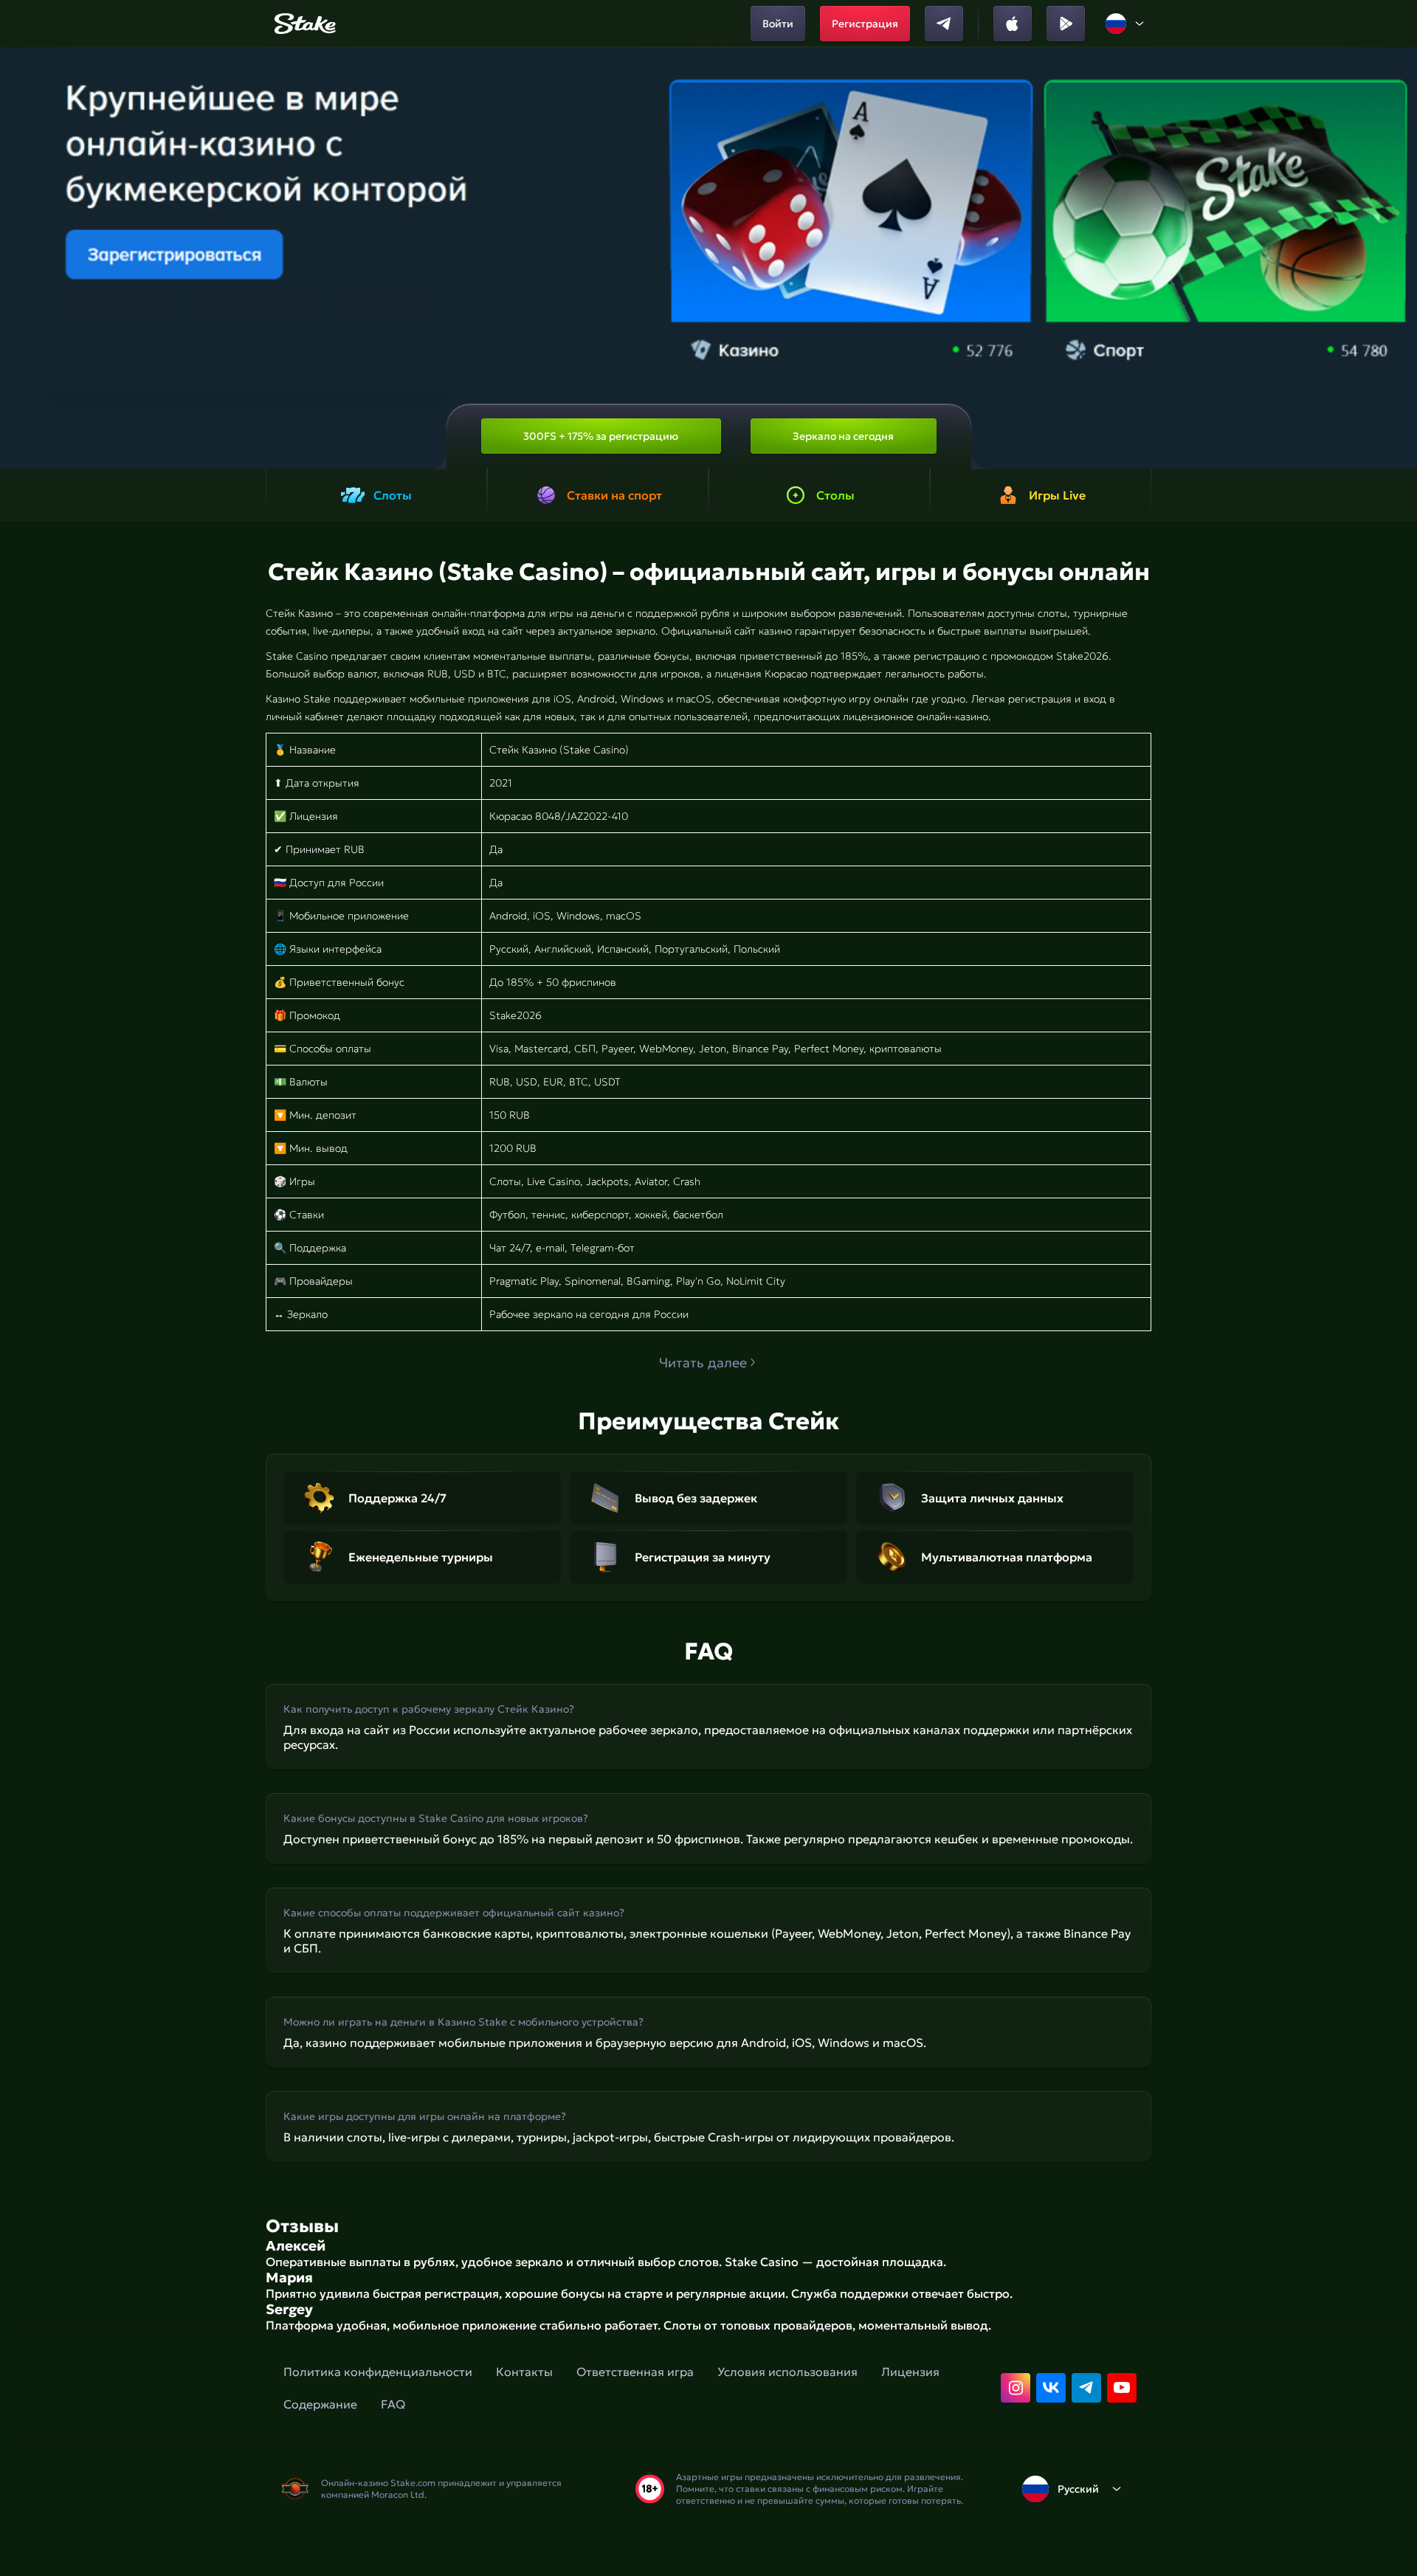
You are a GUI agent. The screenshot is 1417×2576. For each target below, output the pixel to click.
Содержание (320, 2404)
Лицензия (910, 2372)
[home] (303, 24)
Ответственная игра (635, 2372)
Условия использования (787, 2372)
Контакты (524, 2372)
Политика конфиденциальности (378, 2372)
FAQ (393, 2404)
